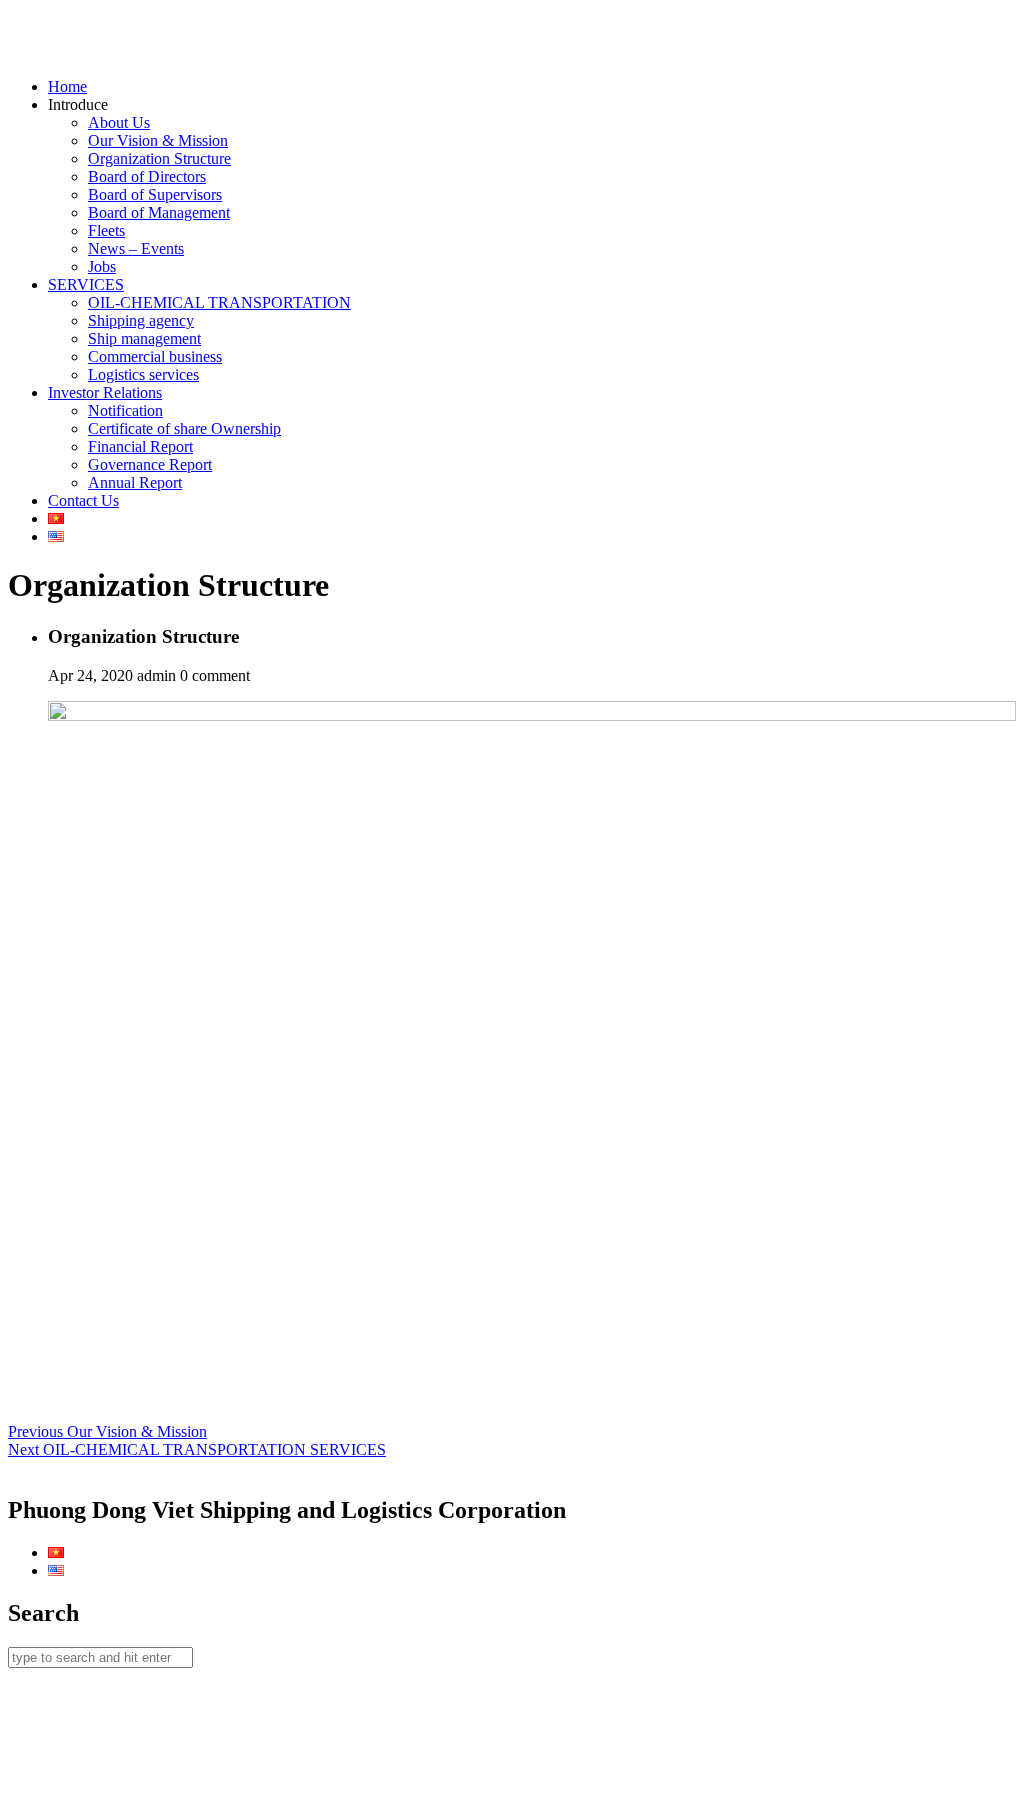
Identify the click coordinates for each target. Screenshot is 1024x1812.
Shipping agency (141, 320)
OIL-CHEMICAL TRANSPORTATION (219, 302)
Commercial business (155, 356)
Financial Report (140, 446)
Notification (125, 410)
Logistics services (143, 374)
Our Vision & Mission (158, 140)
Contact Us (83, 500)
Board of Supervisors (155, 194)
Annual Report (135, 482)
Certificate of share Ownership (184, 428)
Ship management (144, 338)
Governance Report (150, 464)
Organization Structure (159, 158)
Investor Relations (105, 392)
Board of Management (159, 212)
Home (67, 86)
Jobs (102, 266)
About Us (119, 122)
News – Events (136, 248)
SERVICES (86, 284)
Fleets (106, 230)
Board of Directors (147, 176)
